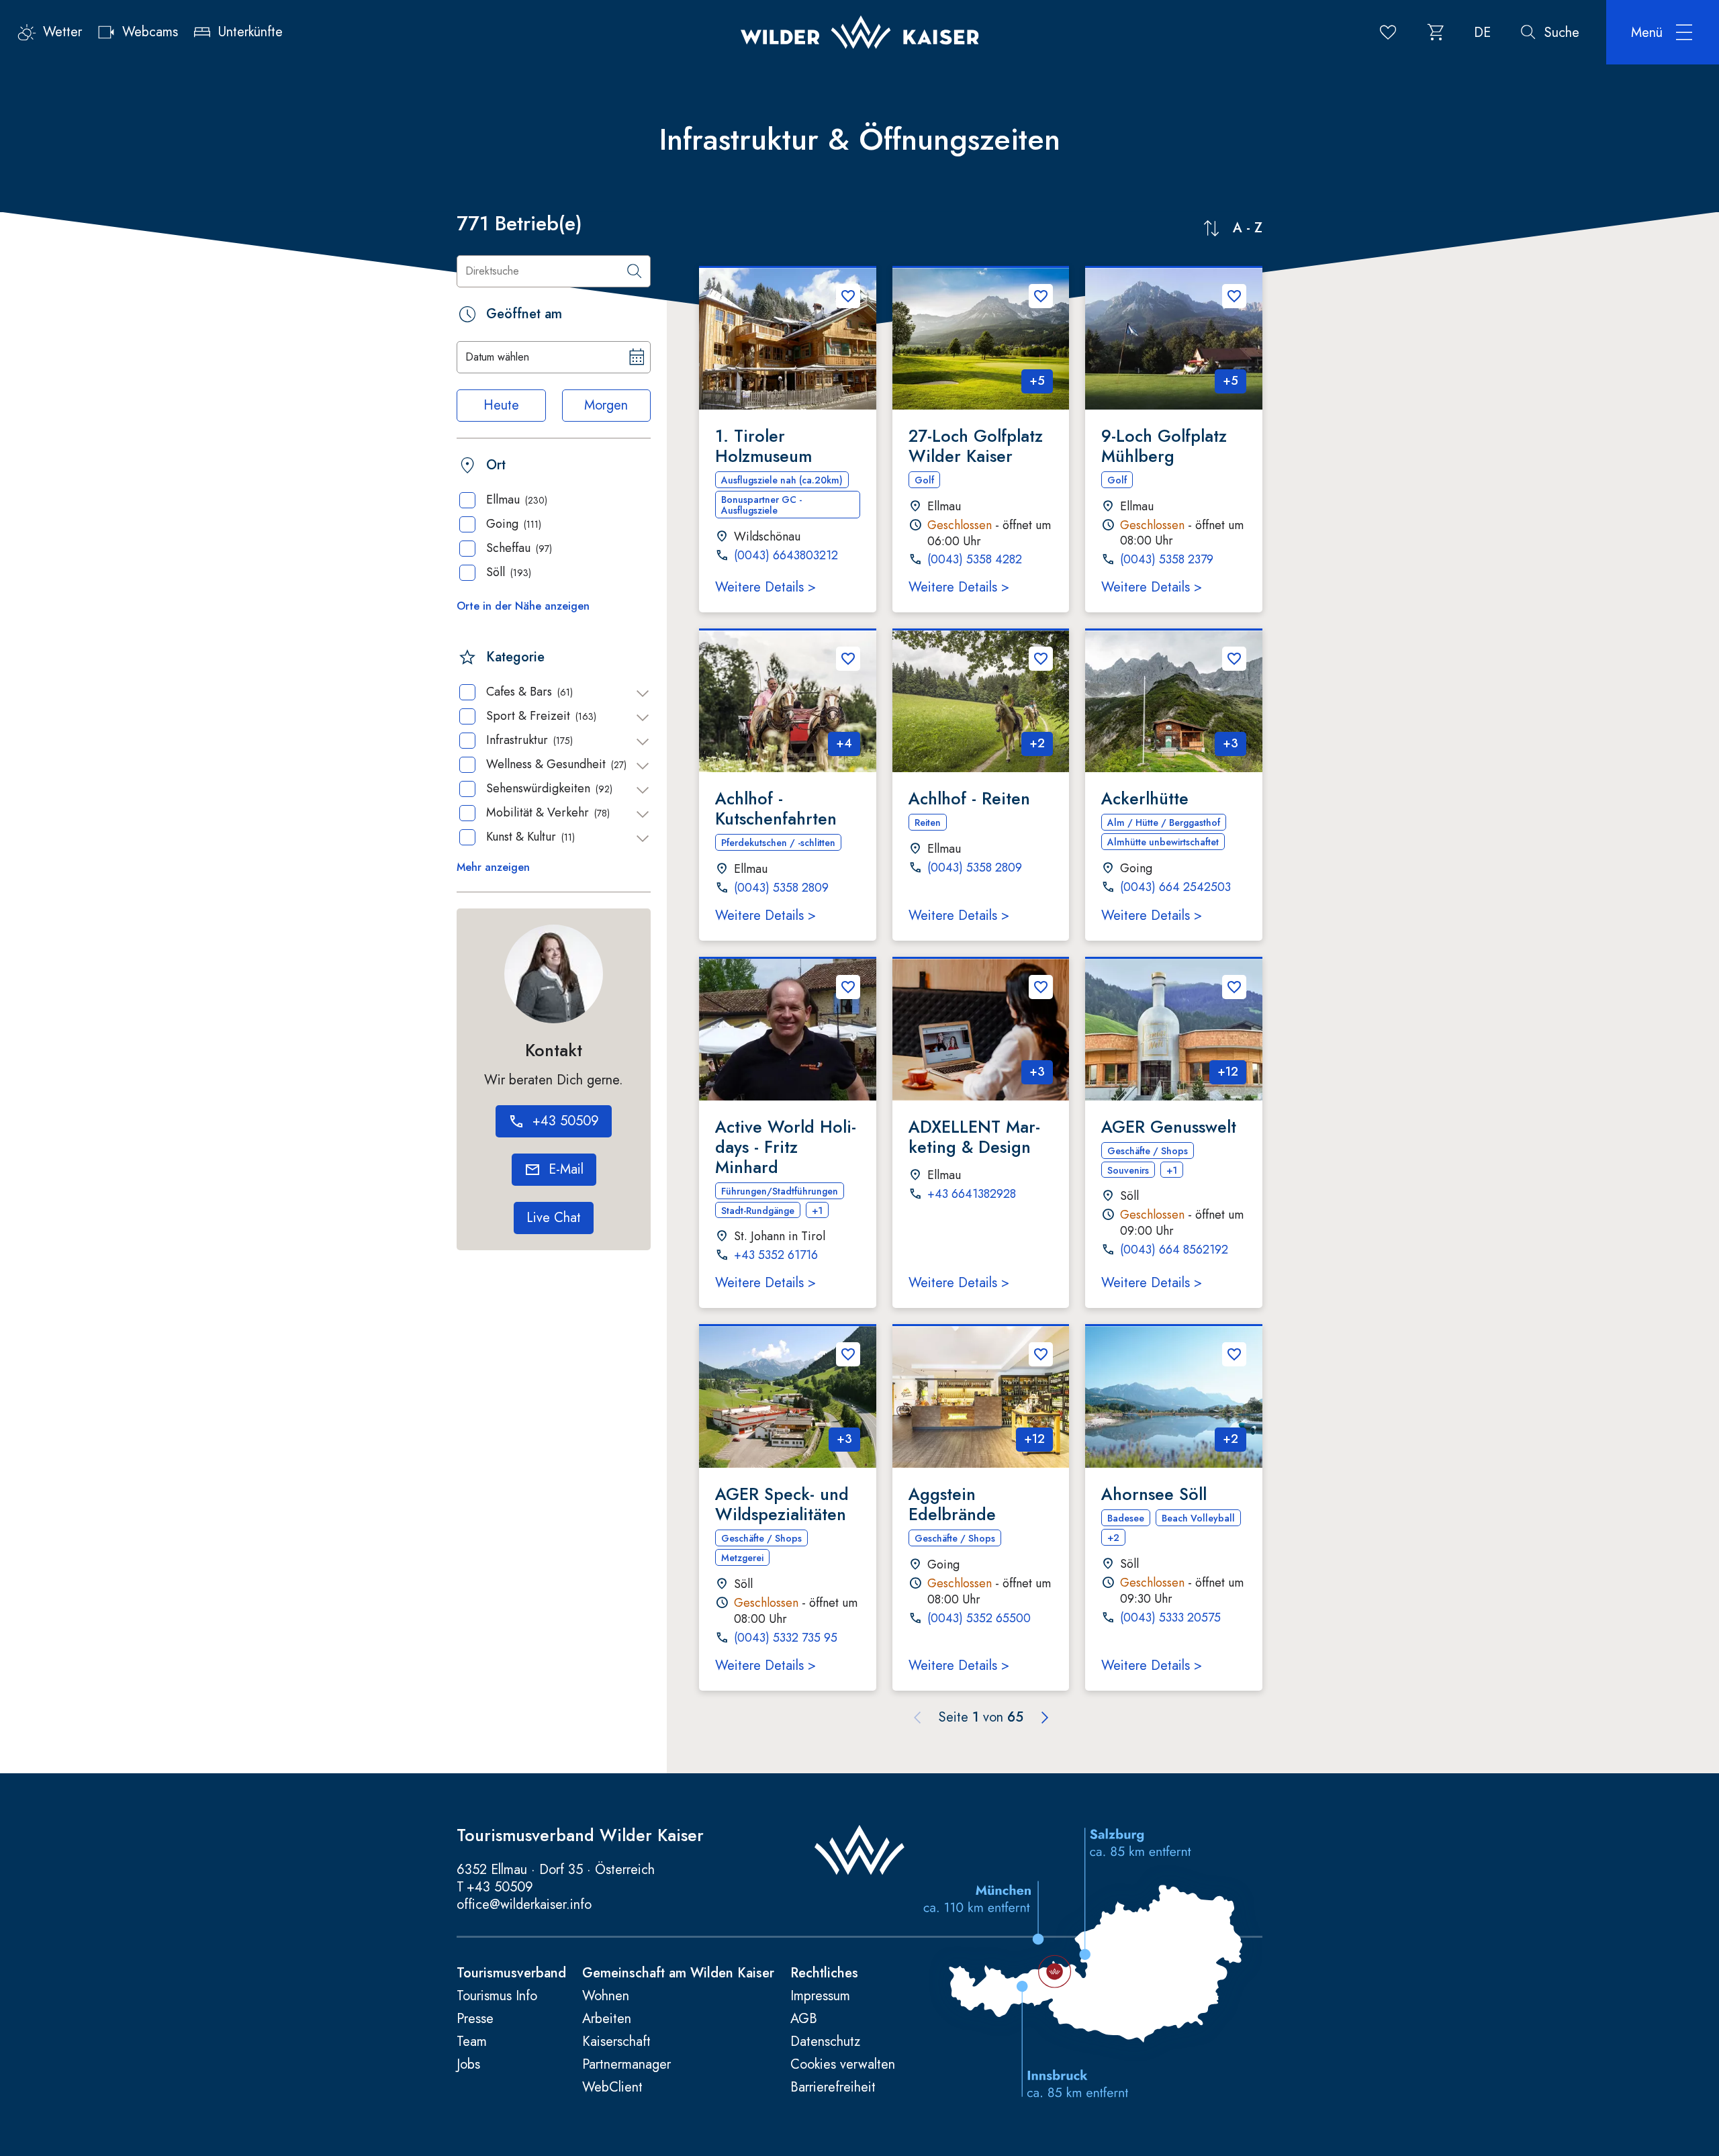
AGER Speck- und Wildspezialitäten (782, 1504)
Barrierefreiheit (833, 2088)
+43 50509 (500, 1887)
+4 (844, 743)
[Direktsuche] (635, 271)
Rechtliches (824, 1973)
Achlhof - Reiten (969, 798)
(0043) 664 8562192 (1174, 1250)
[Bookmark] (848, 296)
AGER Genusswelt (1169, 1127)
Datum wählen (497, 357)
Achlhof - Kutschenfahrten (776, 808)
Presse (475, 2019)
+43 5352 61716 (776, 1256)
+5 (1037, 381)
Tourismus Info (497, 1996)
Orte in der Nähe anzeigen (523, 606)
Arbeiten (607, 2019)
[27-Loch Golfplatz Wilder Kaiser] (981, 339)
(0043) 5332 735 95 (786, 1638)
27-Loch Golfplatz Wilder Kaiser (976, 446)
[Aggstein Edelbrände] (981, 1397)
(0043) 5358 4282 (975, 560)
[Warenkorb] (1436, 32)
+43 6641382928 (972, 1194)
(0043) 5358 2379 (1167, 560)
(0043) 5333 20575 (1170, 1618)
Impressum (820, 1996)
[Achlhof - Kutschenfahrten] (788, 701)
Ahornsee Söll (1154, 1494)
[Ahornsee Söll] (1174, 1397)
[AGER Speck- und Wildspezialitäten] (788, 1397)
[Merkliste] (1388, 32)
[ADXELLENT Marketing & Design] (981, 1030)
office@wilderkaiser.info (524, 1905)
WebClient (612, 2088)
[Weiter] (1045, 1718)
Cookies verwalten (843, 2065)
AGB (804, 2019)
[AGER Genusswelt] (1174, 1030)
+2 (1037, 743)
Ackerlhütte (1145, 798)
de (1482, 33)
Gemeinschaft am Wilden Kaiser (678, 1973)
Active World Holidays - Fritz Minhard (786, 1147)
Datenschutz (825, 2042)
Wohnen (606, 1996)
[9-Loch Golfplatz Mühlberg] (1174, 339)
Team (472, 2042)
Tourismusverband (511, 1973)
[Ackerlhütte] (1174, 701)
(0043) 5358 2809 (781, 888)
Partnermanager (626, 2065)
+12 (1228, 1072)
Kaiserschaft (616, 2042)
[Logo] (860, 32)
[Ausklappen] (643, 694)
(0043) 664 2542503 (1175, 888)
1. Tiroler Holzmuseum (763, 446)
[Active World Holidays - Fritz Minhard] (788, 1030)
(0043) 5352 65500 (979, 1619)
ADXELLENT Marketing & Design (974, 1137)
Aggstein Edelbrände (952, 1504)
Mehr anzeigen (493, 868)
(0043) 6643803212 (786, 556)
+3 (1230, 743)
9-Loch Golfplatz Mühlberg (1164, 446)
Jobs (468, 2065)
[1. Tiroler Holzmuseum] (788, 339)
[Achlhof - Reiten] (981, 701)
